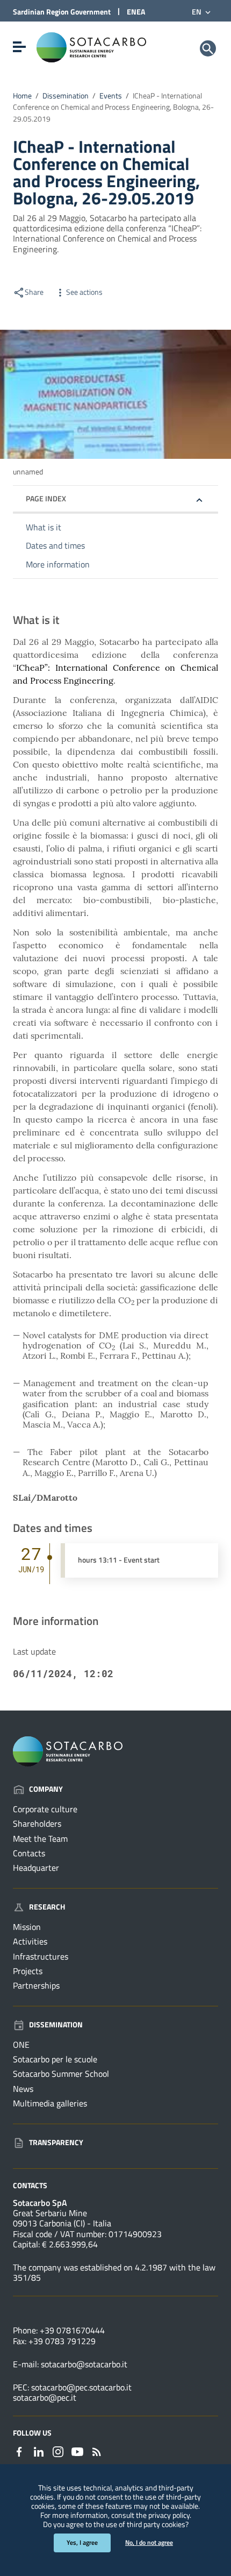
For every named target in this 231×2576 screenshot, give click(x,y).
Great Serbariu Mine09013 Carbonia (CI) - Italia (62, 2218)
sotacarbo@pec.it (45, 2397)
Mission (27, 1927)
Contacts (29, 1853)
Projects (28, 1971)
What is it (44, 527)
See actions (84, 292)
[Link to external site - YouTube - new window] (77, 2451)
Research (47, 1907)
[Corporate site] (91, 46)
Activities (30, 1941)
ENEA (136, 12)
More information (58, 564)
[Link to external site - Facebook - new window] (19, 2451)
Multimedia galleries (50, 2103)
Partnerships (36, 1985)
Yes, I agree (82, 2542)
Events (111, 96)
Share (34, 292)
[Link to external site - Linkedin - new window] (39, 2451)
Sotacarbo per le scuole (55, 2059)
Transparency (56, 2142)
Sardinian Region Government (62, 12)
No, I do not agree (149, 2542)
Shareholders (37, 1823)
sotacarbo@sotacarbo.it (84, 2364)
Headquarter (36, 1868)
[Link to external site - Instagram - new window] (58, 2451)
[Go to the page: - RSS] (97, 2451)
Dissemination (66, 96)
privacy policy (169, 2515)
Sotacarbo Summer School (61, 2074)
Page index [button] (46, 498)
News (23, 2089)
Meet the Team (40, 1839)
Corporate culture (45, 1809)
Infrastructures (41, 1956)
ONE (21, 2045)
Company (46, 1789)
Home (22, 96)
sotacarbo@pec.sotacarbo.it (81, 2387)
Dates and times (55, 545)
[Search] (208, 48)
